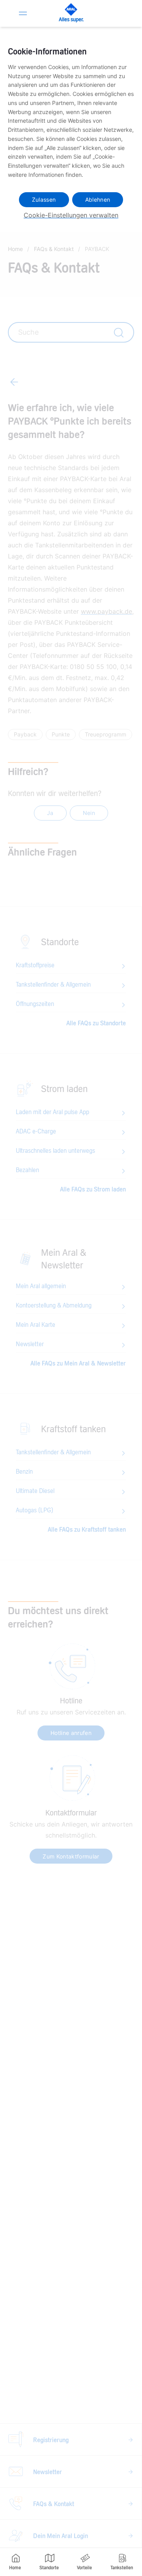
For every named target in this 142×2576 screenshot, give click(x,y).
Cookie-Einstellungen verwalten (71, 215)
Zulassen (44, 200)
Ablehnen (98, 200)
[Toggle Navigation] (23, 13)
